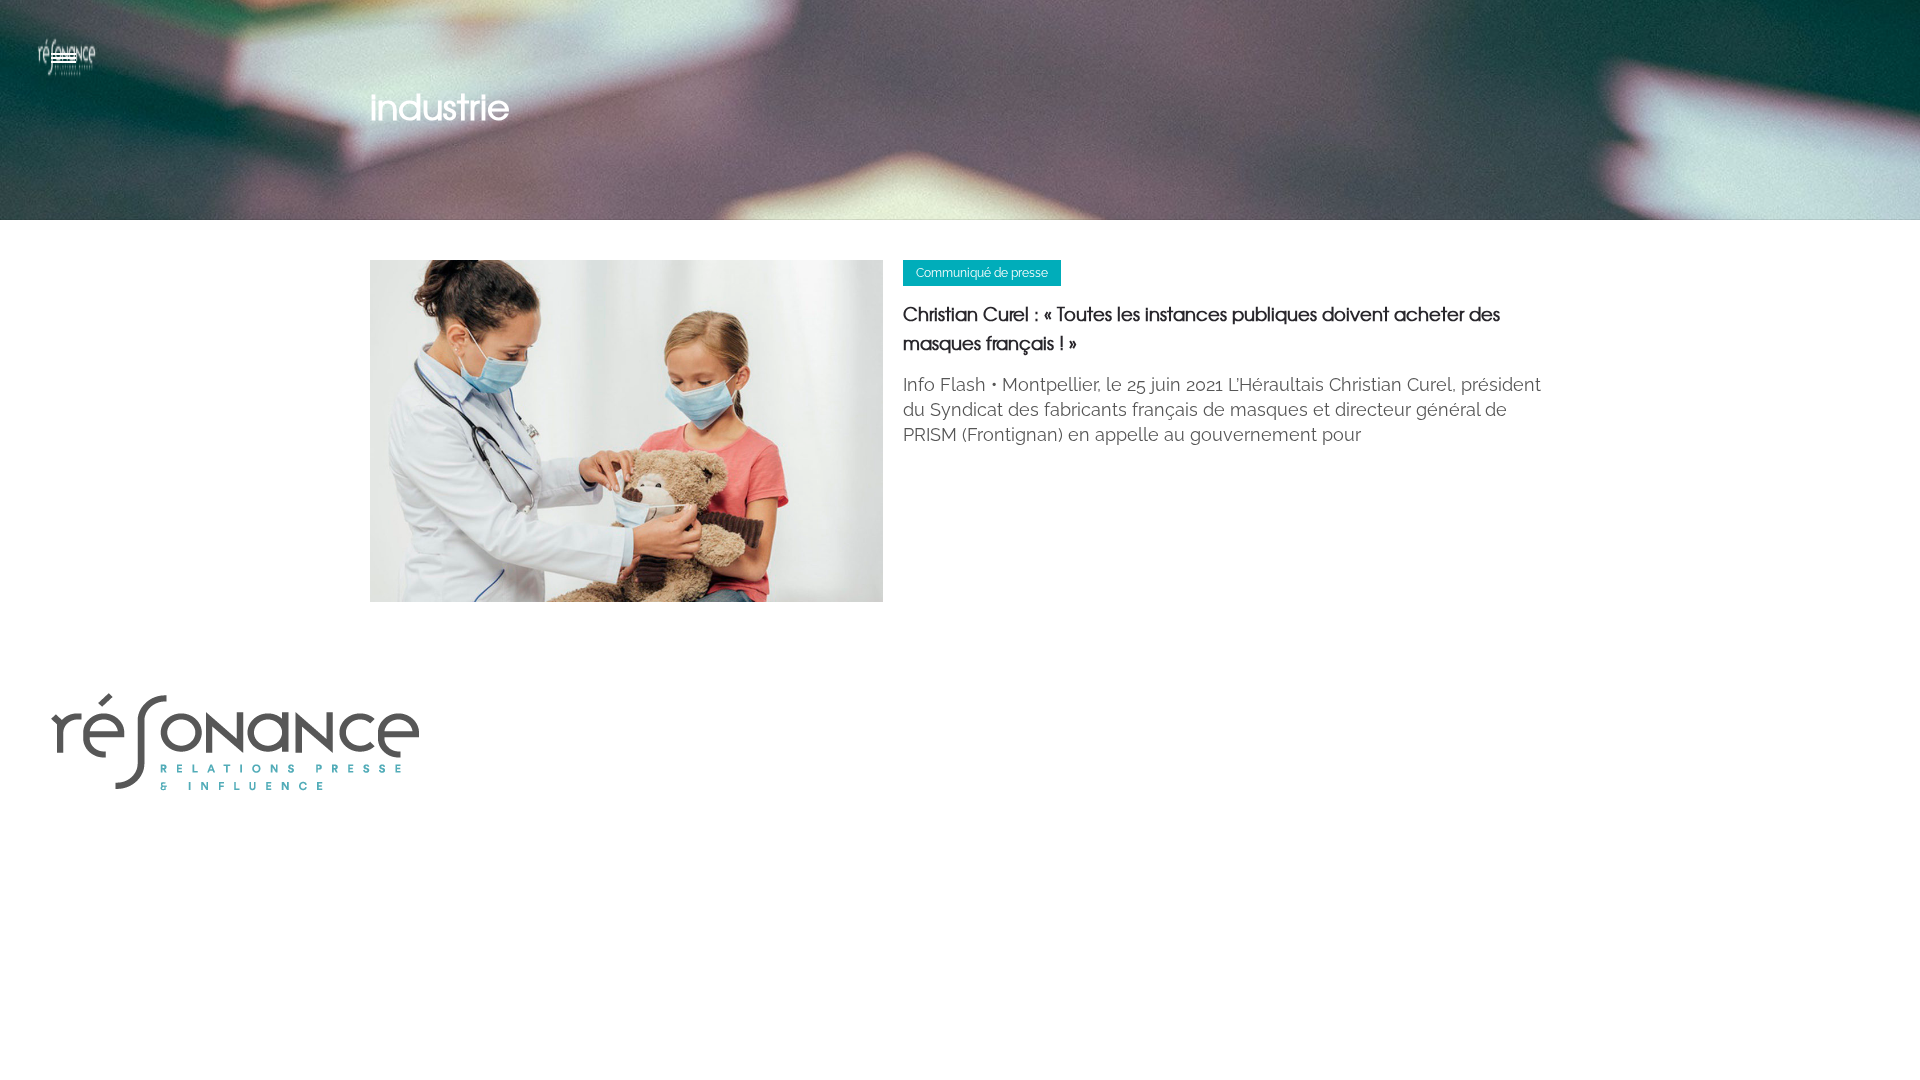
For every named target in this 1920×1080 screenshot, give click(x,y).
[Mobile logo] (235, 834)
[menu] (68, 57)
